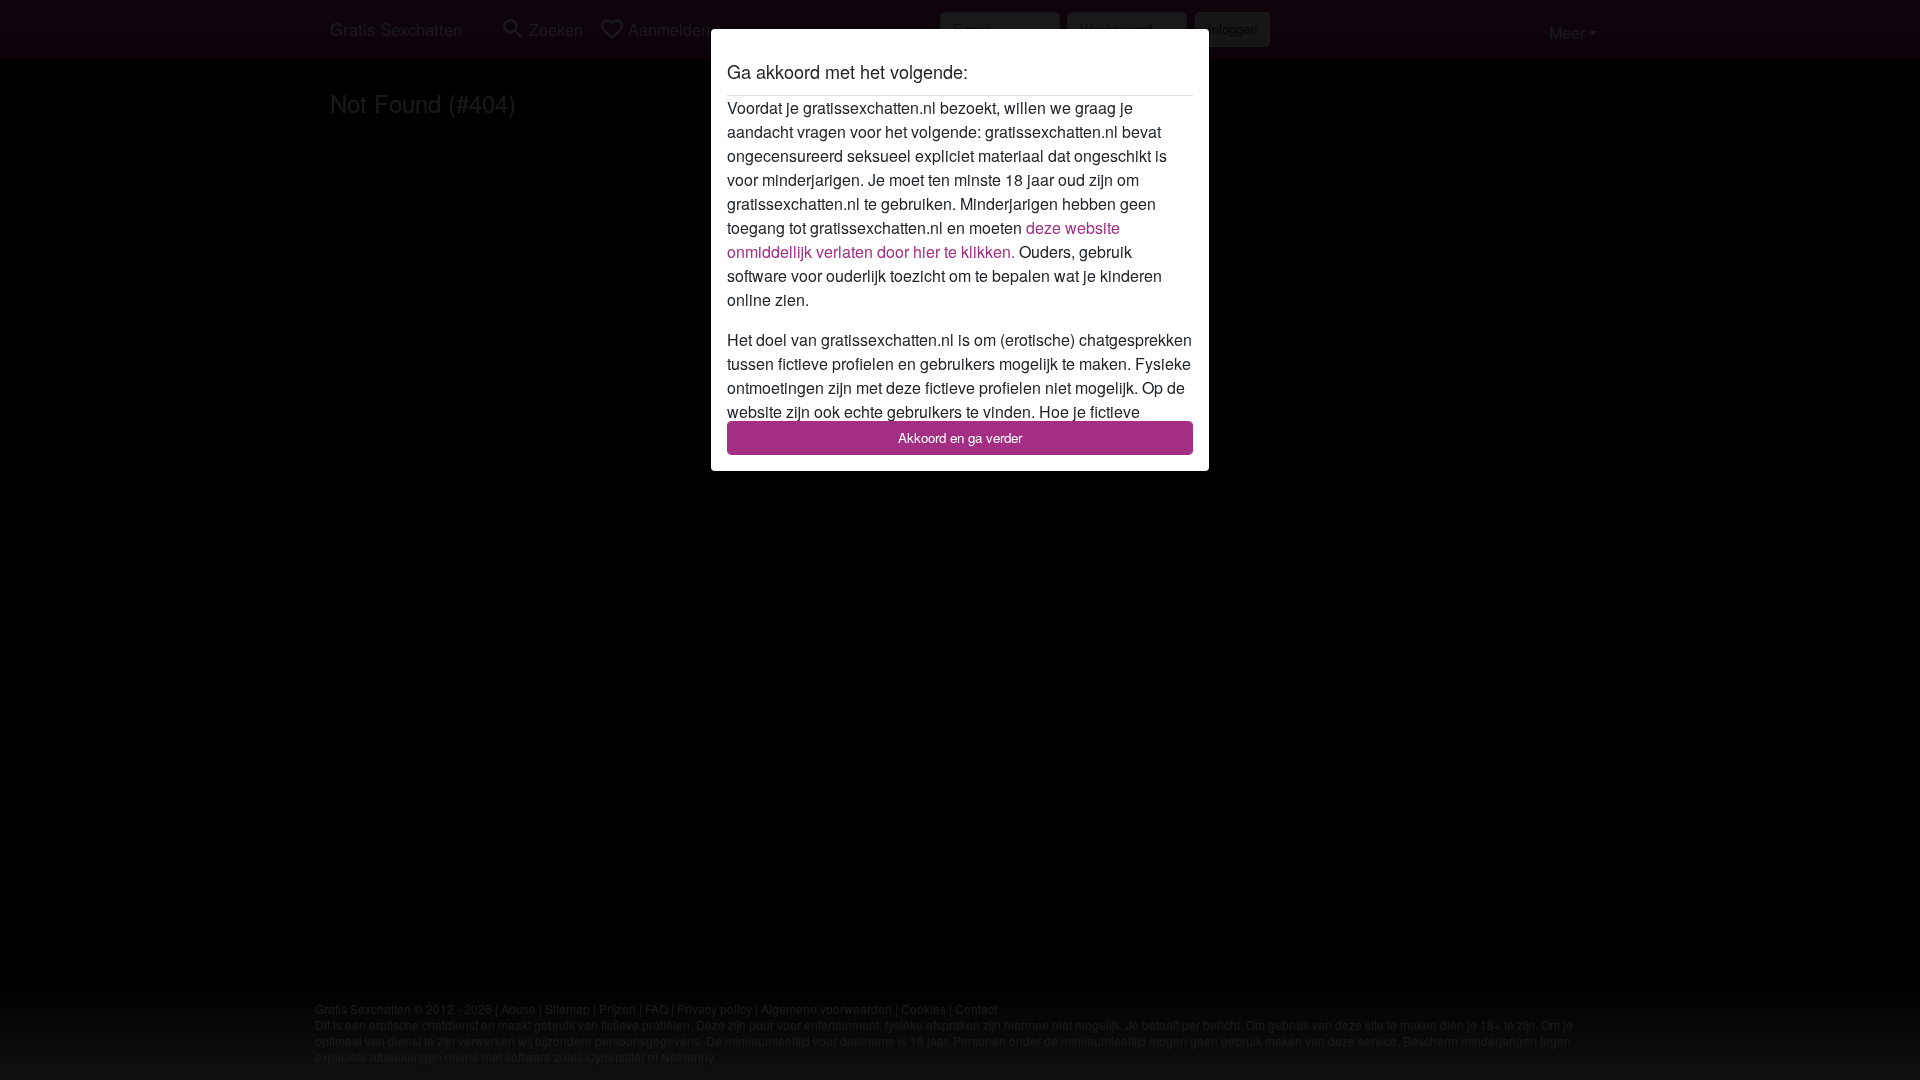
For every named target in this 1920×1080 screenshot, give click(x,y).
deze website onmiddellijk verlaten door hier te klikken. (923, 239)
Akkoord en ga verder (960, 437)
